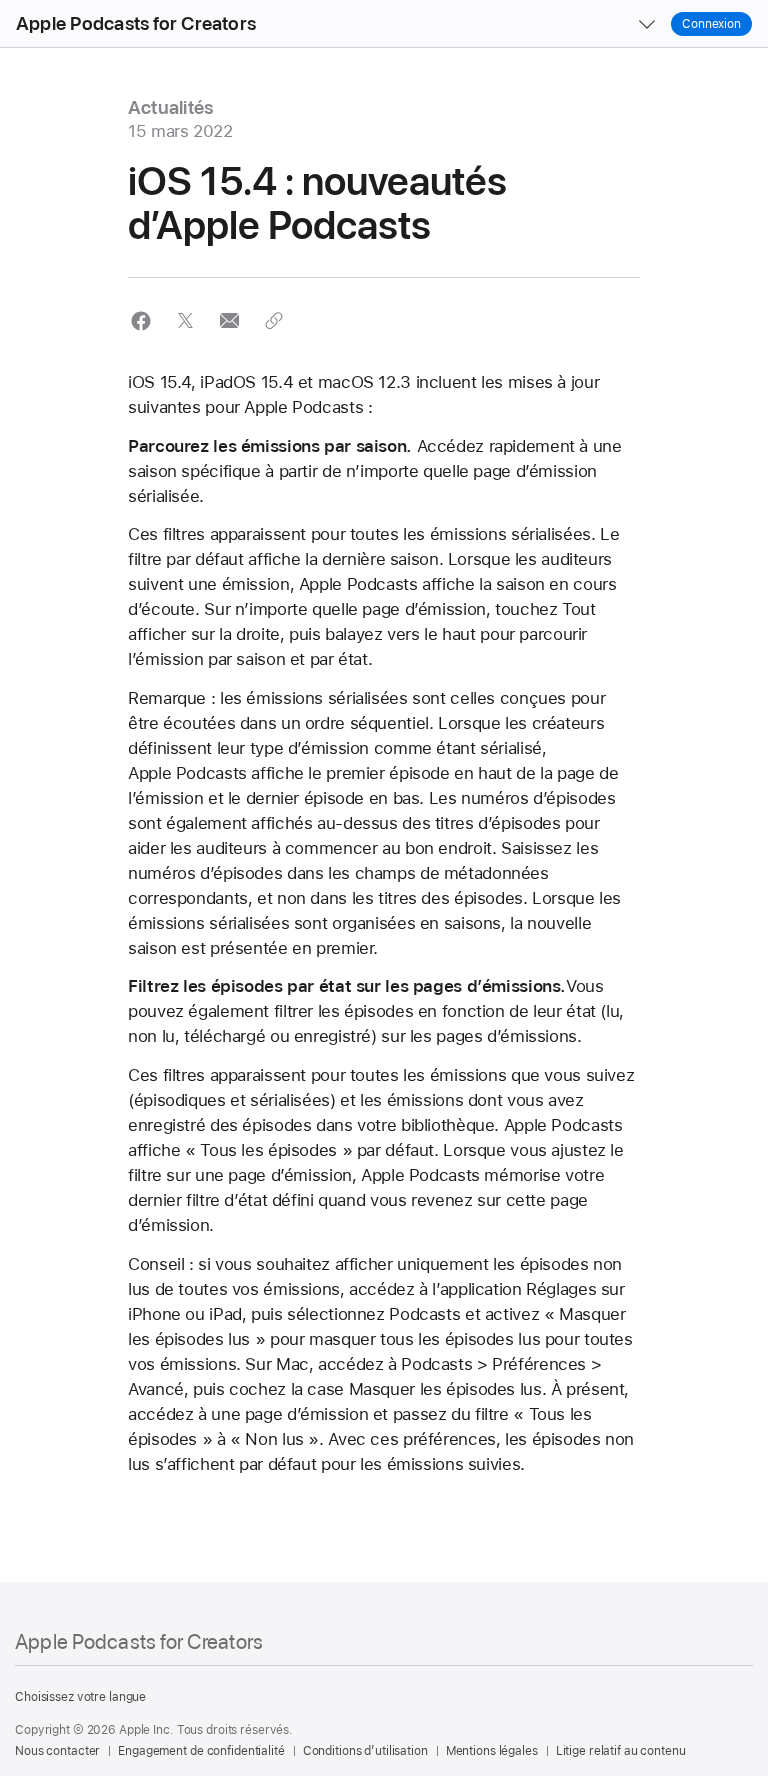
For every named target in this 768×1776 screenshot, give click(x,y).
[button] (140, 320)
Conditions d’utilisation (365, 1751)
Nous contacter (57, 1751)
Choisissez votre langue (80, 1697)
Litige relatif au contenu (621, 1751)
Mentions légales (492, 1751)
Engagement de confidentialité (201, 1751)
